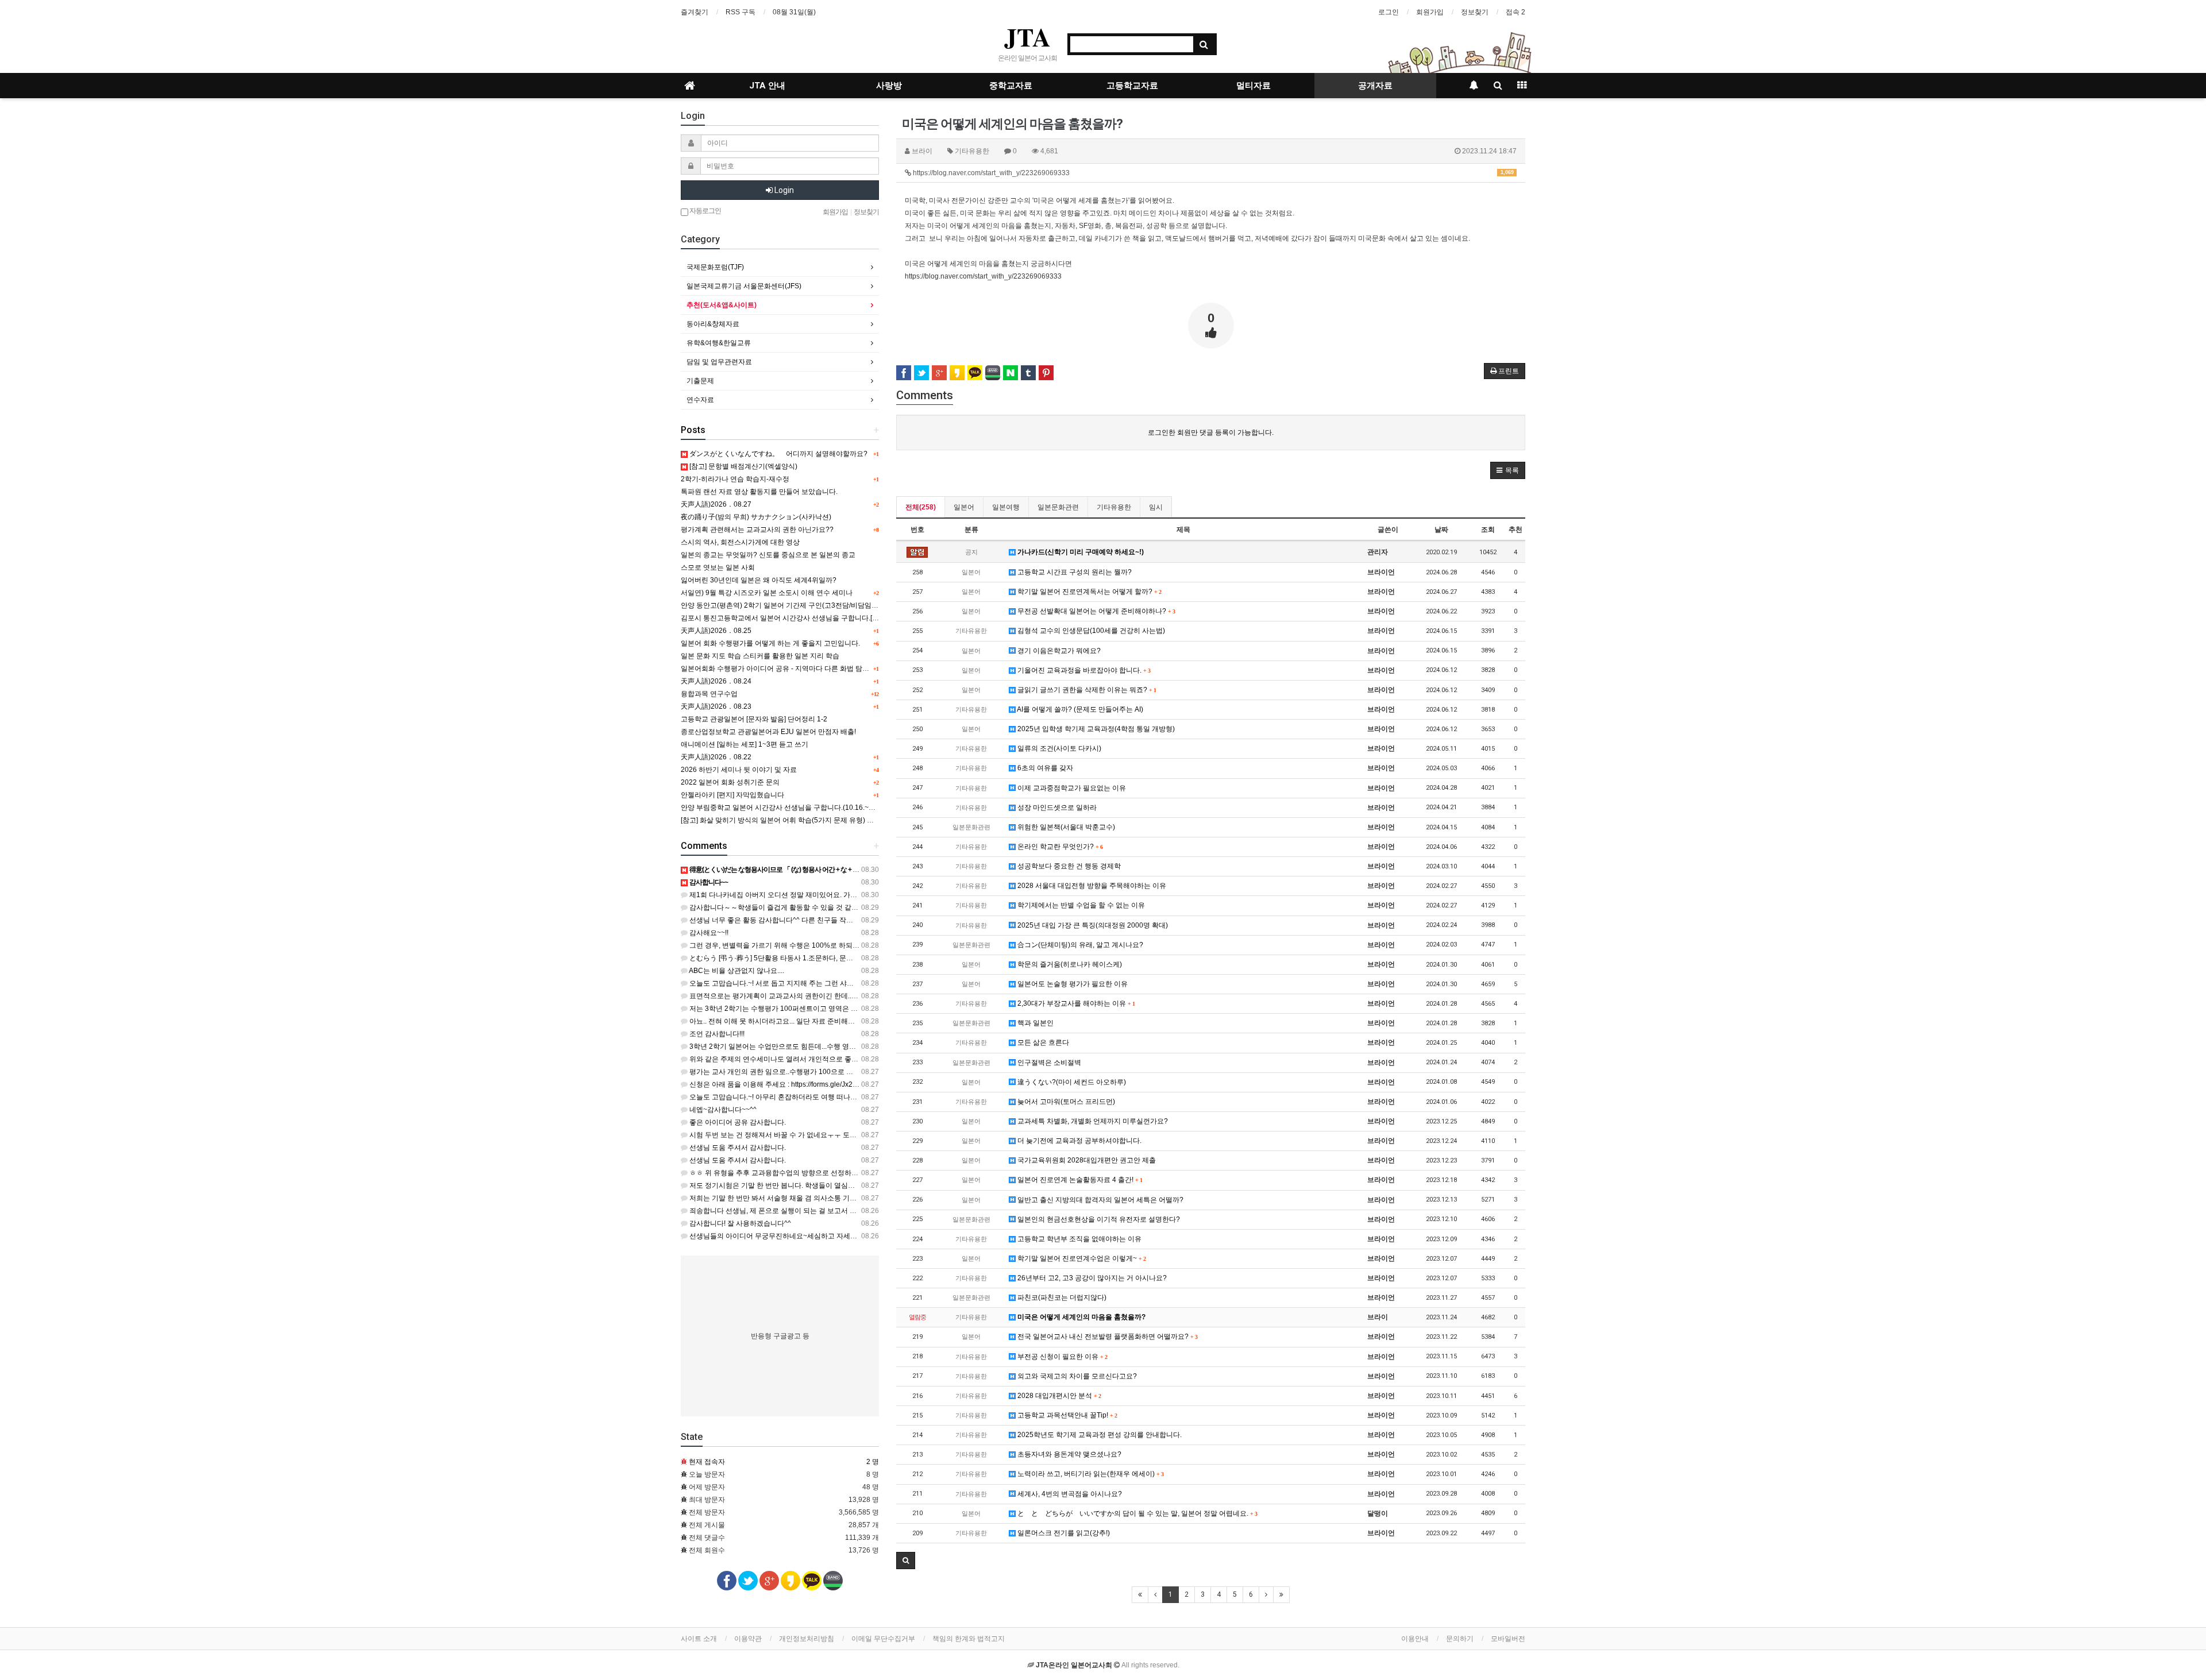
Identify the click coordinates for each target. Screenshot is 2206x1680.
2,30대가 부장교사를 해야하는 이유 (1075, 1003)
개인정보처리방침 (807, 1639)
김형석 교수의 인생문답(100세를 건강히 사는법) (1090, 631)
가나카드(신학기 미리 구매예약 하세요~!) (1080, 552)
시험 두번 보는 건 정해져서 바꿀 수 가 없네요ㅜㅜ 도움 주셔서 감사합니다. (802, 1135)
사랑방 (889, 86)
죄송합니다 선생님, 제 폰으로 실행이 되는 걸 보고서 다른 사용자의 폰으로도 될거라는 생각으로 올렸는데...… (855, 1211)
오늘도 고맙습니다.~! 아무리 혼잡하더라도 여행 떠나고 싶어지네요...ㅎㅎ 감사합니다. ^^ (823, 1097)
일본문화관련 (1058, 507)
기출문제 (700, 381)
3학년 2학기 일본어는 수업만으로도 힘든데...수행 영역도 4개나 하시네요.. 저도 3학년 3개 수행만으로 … (848, 1046)
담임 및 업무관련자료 (719, 362)
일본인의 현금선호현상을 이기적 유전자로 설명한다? (1098, 1219)
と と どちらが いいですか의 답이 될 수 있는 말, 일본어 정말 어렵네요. (1136, 1513)
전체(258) (921, 507)
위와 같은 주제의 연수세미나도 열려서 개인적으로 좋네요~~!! (782, 1059)
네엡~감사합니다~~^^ (722, 1110)
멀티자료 (1254, 86)
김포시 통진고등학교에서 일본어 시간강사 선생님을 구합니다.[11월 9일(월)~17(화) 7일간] (818, 618)
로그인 (1389, 12)
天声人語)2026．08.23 (716, 706)
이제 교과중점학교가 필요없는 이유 (1071, 788)
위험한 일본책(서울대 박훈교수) (1065, 827)
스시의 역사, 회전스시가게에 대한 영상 (740, 542)
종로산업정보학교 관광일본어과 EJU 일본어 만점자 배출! (768, 732)
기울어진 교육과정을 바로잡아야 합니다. (1083, 670)
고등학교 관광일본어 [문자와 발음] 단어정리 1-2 (754, 719)
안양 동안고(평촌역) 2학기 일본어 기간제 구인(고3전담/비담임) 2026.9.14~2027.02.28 (814, 605)
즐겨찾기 (695, 12)
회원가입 (1430, 12)
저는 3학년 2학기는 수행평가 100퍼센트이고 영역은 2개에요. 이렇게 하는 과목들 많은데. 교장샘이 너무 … (851, 1009)
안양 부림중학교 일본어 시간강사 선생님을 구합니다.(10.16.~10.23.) (786, 808)
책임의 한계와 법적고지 (969, 1639)
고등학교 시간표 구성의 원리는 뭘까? (1074, 572)
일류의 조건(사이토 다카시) (1058, 748)
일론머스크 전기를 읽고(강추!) (1063, 1533)
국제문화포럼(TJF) (715, 267)
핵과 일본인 (1035, 1023)
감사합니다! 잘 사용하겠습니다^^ (739, 1223)
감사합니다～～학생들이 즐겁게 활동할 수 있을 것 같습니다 (780, 907)
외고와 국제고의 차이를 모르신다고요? (1076, 1376)
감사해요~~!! (708, 933)
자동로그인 (705, 211)
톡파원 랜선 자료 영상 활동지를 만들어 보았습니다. (759, 492)
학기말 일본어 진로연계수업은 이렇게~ (1081, 1258)
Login (783, 190)
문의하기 (1460, 1639)
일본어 (964, 507)
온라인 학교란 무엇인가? (1059, 847)
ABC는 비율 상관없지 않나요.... (736, 971)
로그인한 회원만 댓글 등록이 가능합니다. (1211, 432)
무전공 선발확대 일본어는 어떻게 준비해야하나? (1095, 611)
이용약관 (748, 1639)
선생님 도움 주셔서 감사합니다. (737, 1148)
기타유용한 (1114, 507)
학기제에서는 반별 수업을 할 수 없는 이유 (1080, 905)
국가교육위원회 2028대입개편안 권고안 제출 (1086, 1160)
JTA (1027, 37)
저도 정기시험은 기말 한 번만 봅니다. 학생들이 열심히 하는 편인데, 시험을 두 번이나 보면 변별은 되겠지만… (855, 1185)
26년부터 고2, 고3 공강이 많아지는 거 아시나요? (1091, 1278)
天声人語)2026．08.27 (716, 504)
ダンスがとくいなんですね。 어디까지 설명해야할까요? (778, 454)
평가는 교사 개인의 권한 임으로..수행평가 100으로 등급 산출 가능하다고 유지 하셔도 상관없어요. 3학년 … (852, 1072)
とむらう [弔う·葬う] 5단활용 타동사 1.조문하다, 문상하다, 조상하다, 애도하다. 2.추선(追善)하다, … (841, 958)
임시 (1156, 507)
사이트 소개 (699, 1639)
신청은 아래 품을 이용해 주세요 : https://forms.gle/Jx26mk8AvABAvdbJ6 (799, 1084)
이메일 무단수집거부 (883, 1639)
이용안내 (1415, 1639)
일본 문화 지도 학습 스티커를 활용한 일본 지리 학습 (760, 656)
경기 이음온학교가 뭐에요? (1058, 651)
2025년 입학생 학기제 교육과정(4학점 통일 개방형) (1095, 729)
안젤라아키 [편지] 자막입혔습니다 (732, 795)
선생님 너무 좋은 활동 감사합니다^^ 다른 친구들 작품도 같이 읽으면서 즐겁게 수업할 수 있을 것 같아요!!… (851, 920)
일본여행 (1006, 507)
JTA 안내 (767, 86)
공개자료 (1375, 86)
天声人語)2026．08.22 (716, 757)
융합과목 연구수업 (709, 694)
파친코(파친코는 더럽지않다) (1061, 1297)
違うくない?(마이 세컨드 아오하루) (1071, 1082)
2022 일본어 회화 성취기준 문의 (730, 782)
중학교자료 (1011, 86)
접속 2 (1515, 12)
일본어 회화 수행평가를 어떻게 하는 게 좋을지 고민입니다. (770, 643)
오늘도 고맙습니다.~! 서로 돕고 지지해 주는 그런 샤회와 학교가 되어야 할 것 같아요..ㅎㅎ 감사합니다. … (848, 983)
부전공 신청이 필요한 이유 (1061, 1357)
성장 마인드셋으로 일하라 (1056, 808)
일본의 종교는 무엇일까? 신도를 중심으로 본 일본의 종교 (768, 555)
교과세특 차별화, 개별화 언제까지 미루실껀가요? (1092, 1121)
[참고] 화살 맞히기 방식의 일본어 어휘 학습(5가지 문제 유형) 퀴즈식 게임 (792, 820)
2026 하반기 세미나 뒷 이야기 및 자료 (739, 770)
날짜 (1441, 530)
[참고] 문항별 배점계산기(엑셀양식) (743, 466)
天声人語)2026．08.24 (716, 681)
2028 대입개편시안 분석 (1058, 1396)
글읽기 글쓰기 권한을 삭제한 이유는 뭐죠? (1086, 690)
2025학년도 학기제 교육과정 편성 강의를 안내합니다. (1099, 1435)
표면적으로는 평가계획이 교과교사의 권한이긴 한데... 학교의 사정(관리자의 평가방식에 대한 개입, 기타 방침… (858, 996)
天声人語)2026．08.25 (716, 631)
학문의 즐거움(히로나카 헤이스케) (1069, 964)
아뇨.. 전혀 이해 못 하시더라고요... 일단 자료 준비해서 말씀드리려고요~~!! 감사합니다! (821, 1021)
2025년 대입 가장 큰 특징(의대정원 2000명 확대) (1092, 925)
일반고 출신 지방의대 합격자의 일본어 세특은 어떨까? (1100, 1200)
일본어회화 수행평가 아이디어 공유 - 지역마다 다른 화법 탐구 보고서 (786, 669)
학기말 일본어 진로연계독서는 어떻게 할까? (1088, 592)
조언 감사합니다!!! (716, 1034)
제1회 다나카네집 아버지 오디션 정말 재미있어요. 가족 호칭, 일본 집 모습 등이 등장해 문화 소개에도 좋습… (853, 895)
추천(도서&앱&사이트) (722, 305)
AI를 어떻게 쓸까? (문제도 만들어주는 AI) (1079, 709)
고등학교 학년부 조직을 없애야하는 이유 (1079, 1239)
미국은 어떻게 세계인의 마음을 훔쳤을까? (1081, 1317)
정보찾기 (1475, 12)
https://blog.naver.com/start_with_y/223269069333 (1212, 173)
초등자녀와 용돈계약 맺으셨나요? (1069, 1454)
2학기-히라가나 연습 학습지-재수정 (735, 479)
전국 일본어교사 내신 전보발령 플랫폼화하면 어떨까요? (1106, 1337)
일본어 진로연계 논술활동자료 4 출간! (1079, 1180)
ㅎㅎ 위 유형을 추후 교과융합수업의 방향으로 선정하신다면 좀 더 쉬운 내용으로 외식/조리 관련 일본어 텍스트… (860, 1173)
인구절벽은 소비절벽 (1048, 1063)
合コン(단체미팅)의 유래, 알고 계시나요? (1079, 945)
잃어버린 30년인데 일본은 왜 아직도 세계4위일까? (759, 580)
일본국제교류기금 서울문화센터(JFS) (744, 286)
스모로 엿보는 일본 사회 (718, 567)
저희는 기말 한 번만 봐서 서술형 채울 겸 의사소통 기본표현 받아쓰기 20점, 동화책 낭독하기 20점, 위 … (846, 1198)
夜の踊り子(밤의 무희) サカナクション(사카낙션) (756, 517)
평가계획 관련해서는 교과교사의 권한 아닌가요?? (757, 530)
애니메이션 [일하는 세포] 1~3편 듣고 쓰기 (745, 744)
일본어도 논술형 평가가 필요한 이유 (1072, 984)
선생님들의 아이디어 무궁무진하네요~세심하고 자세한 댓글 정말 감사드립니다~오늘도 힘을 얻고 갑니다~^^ (854, 1236)
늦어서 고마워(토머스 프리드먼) (1065, 1102)
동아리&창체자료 (713, 324)
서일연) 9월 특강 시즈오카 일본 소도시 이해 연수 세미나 (767, 593)
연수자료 (700, 400)
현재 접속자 (707, 1462)
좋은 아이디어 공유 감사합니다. (737, 1122)
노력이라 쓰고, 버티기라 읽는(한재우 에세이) (1089, 1474)
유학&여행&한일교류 (719, 343)
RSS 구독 (741, 12)
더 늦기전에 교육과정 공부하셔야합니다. (1079, 1141)
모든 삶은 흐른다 (1042, 1042)
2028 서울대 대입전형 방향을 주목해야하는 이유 (1091, 886)
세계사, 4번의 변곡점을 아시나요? (1069, 1494)
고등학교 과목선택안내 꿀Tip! (1066, 1415)
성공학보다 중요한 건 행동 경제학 (1068, 866)
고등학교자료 (1132, 86)
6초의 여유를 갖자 (1044, 768)
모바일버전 (1508, 1639)
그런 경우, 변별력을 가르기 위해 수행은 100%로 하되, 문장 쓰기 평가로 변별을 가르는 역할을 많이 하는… (850, 945)
